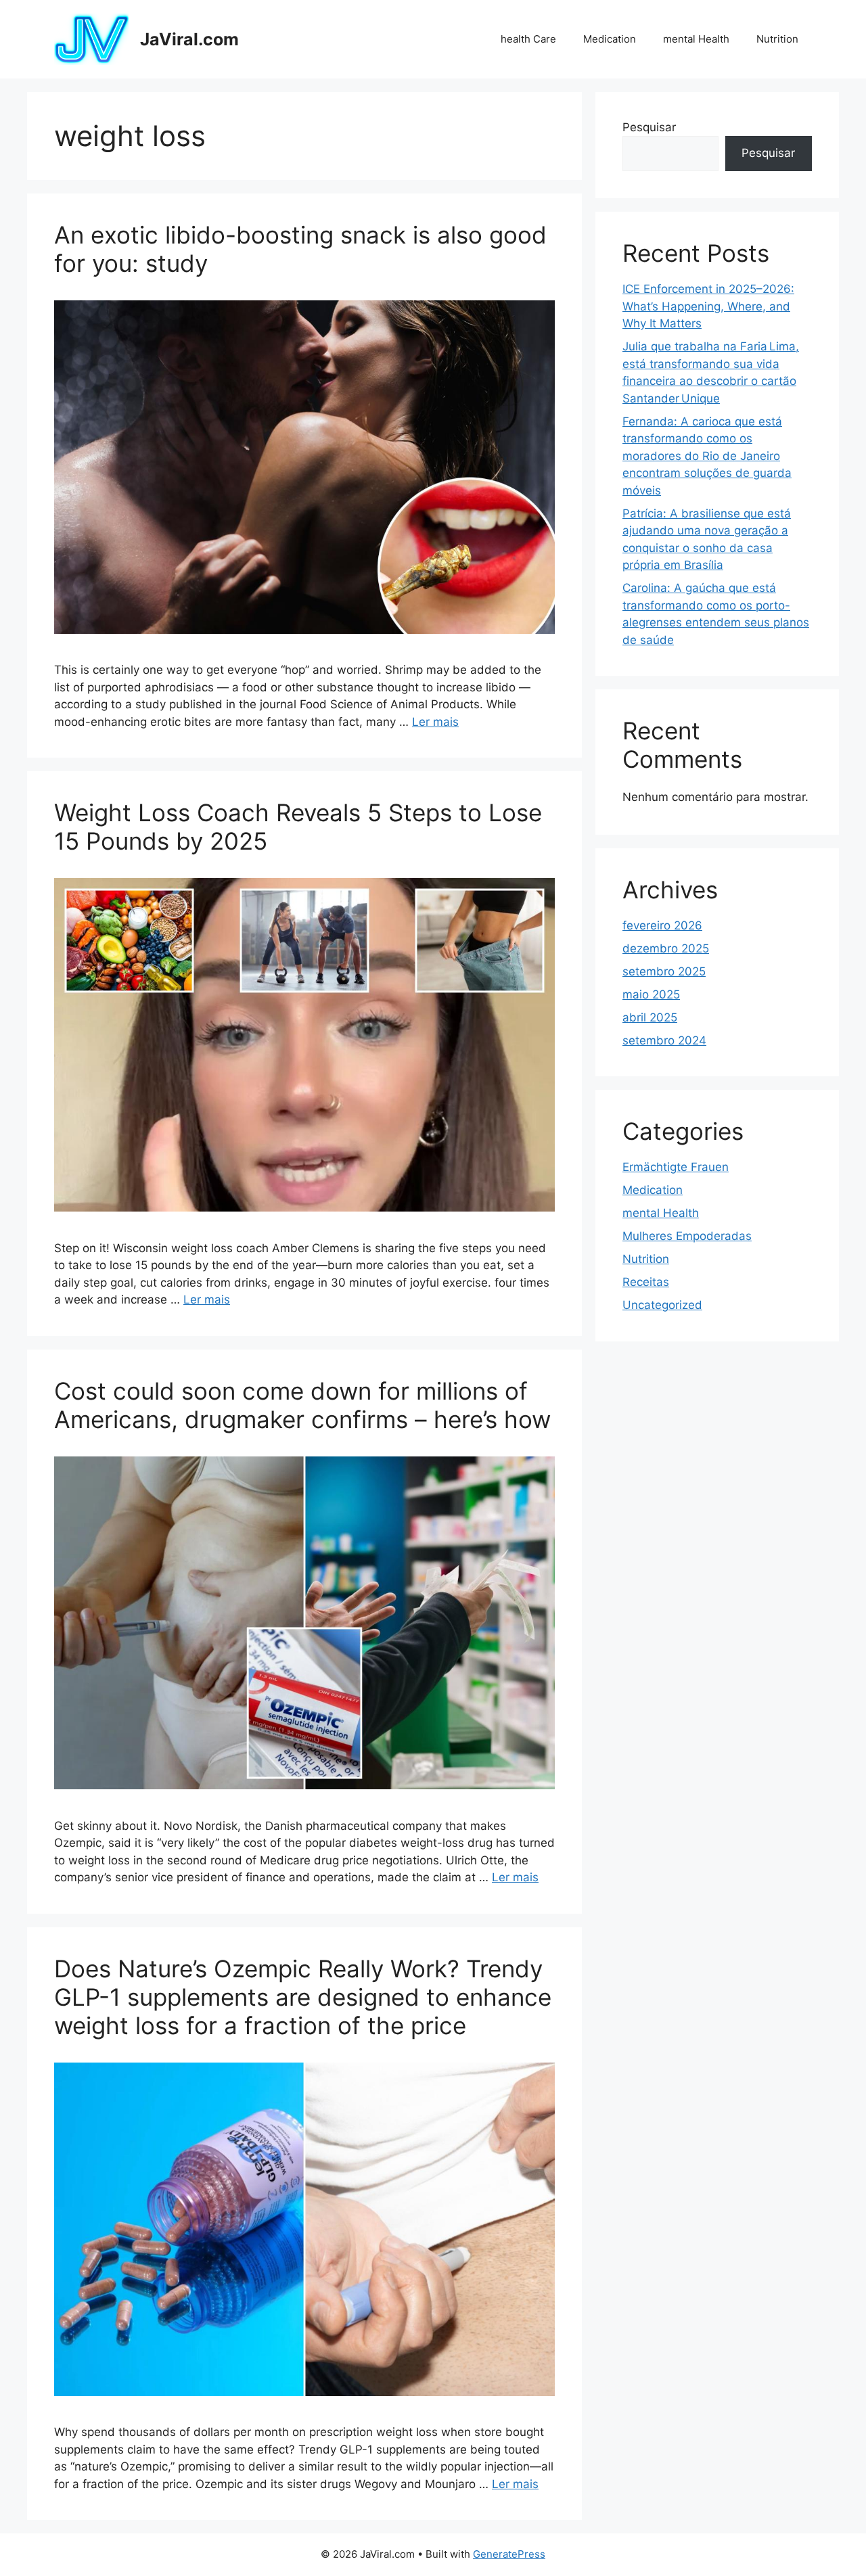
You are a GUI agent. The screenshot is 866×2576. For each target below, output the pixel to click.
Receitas (646, 1282)
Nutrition (777, 39)
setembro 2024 (664, 1040)
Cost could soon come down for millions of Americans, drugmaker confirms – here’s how (302, 1405)
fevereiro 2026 (662, 925)
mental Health (696, 39)
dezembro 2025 (666, 948)
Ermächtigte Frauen (676, 1167)
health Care (528, 39)
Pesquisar (649, 127)
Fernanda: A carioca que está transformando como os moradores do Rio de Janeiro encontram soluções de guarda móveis (707, 456)
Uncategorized (662, 1305)
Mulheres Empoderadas (687, 1236)
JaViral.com (189, 39)
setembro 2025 (664, 971)
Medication (610, 39)
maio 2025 (651, 994)
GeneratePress (509, 2554)
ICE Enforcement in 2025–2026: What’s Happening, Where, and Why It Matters (708, 306)
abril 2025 (650, 1017)
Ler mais (435, 722)
